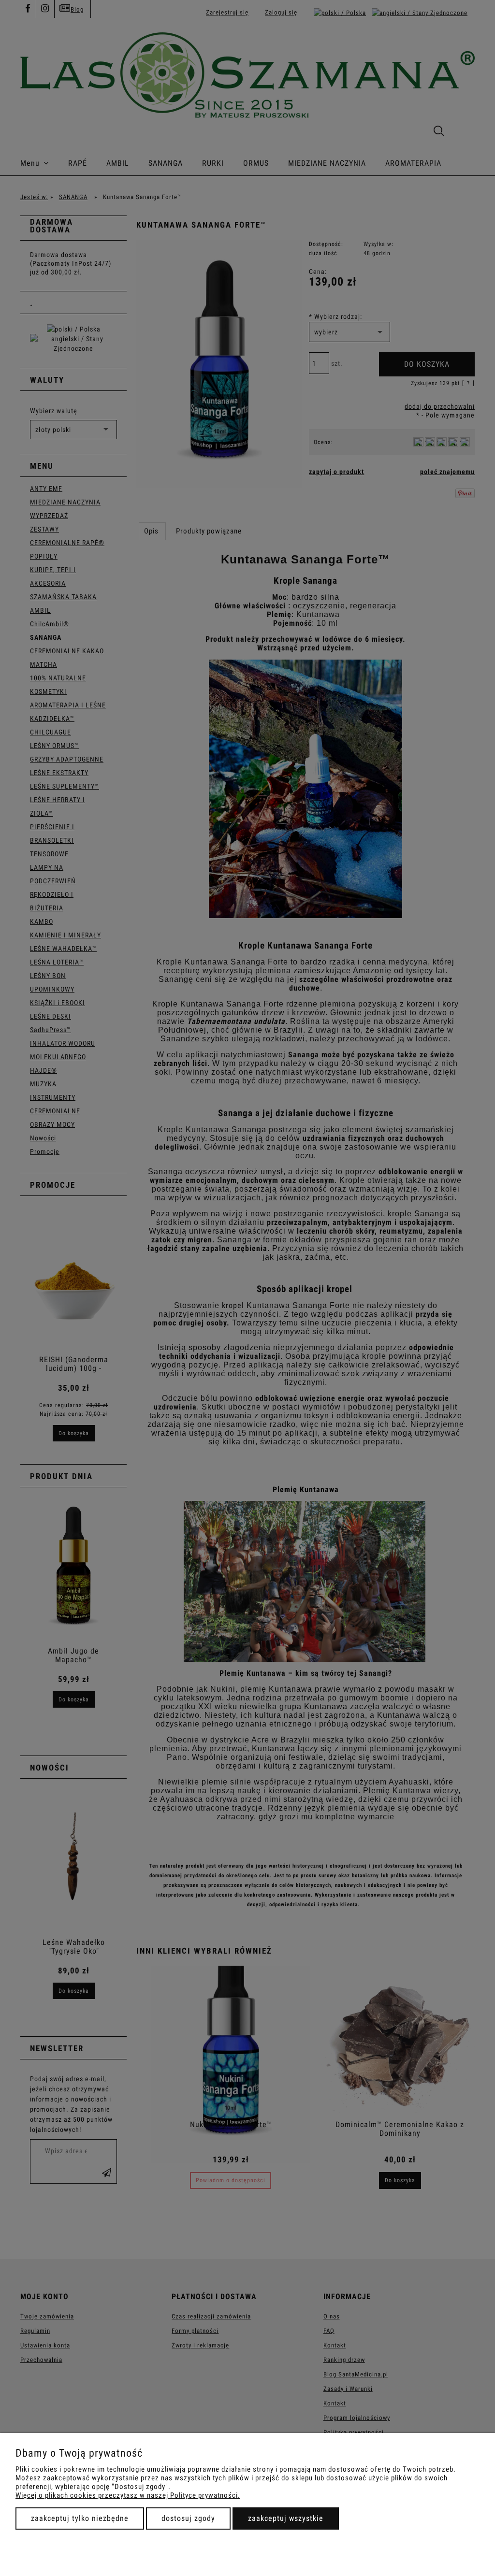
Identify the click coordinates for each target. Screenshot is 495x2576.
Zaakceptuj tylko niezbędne (80, 2518)
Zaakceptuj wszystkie (286, 2518)
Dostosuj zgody (188, 2518)
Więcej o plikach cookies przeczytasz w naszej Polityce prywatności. (128, 2495)
